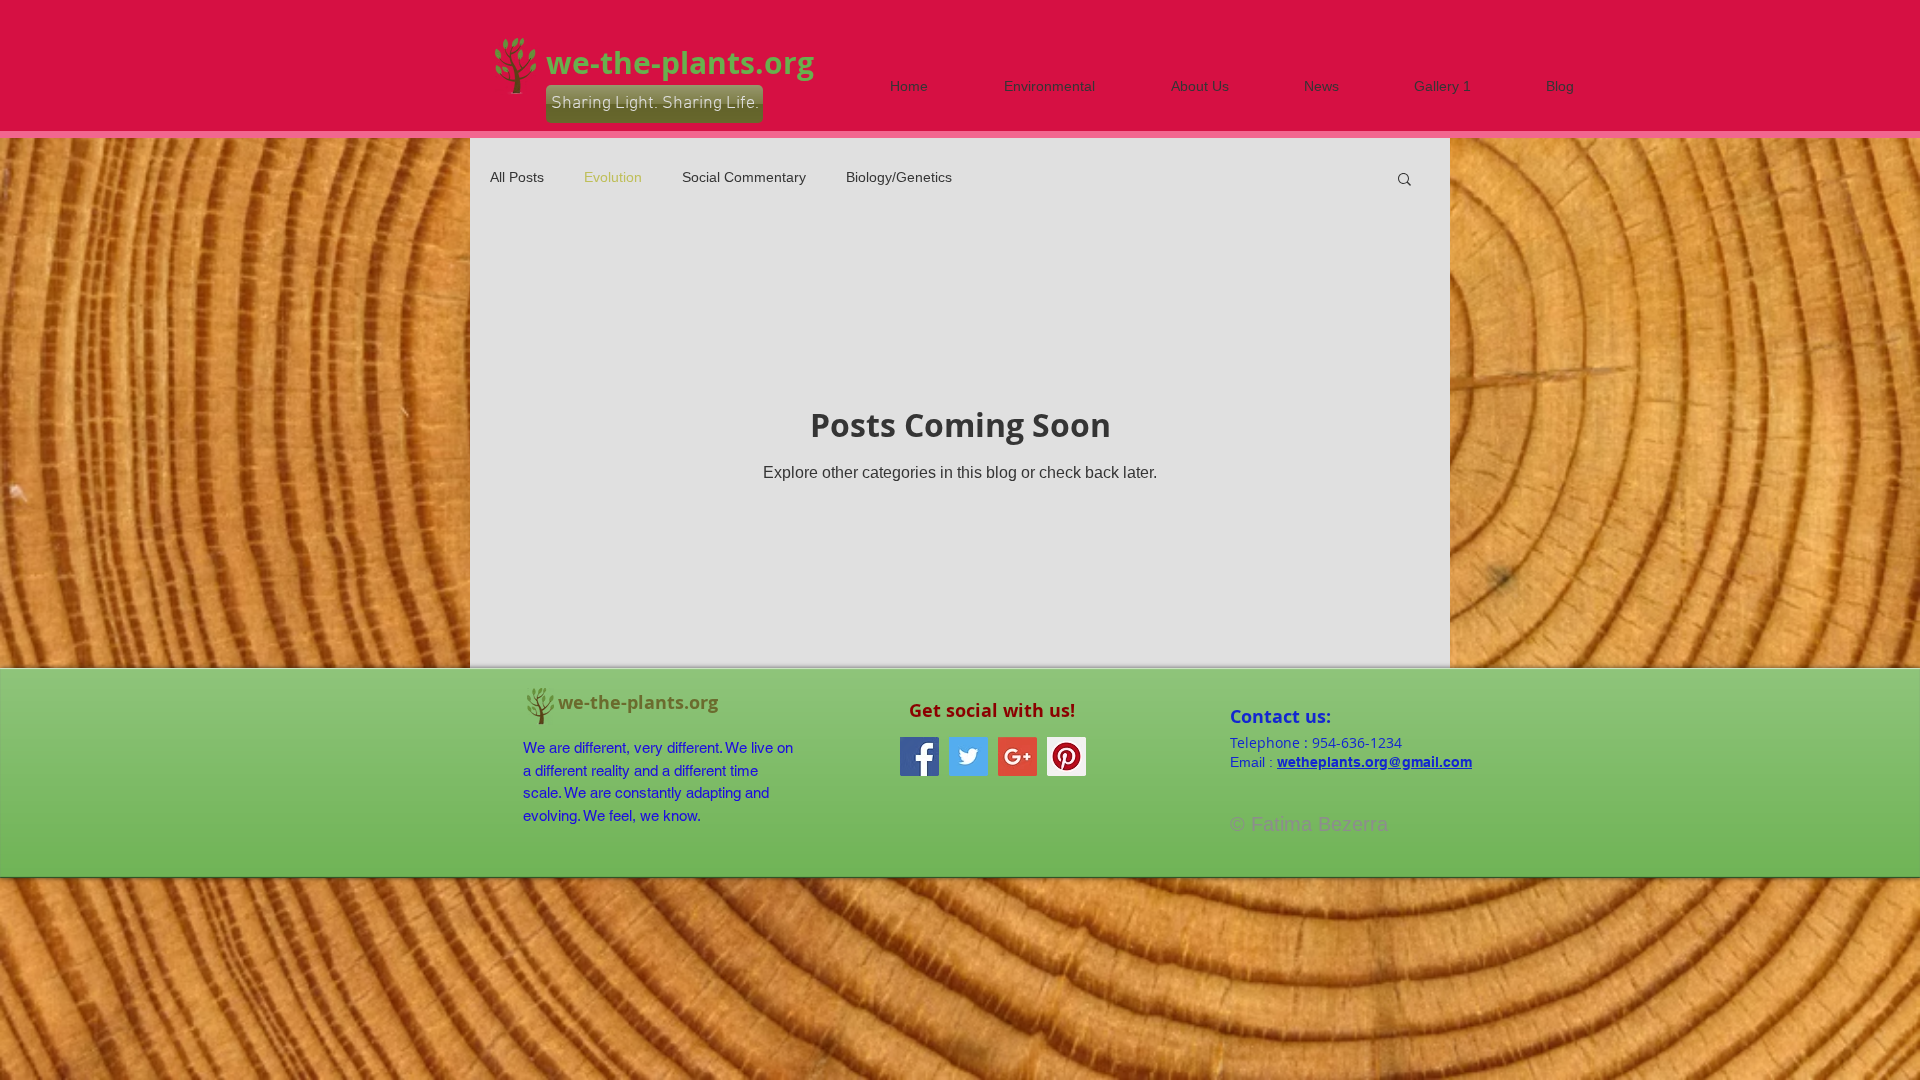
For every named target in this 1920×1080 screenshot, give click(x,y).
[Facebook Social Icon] (919, 756)
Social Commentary (744, 177)
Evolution (613, 177)
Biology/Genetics (899, 177)
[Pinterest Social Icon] (1066, 756)
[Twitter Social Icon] (968, 756)
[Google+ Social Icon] (1017, 756)
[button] (1404, 180)
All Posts (517, 177)
